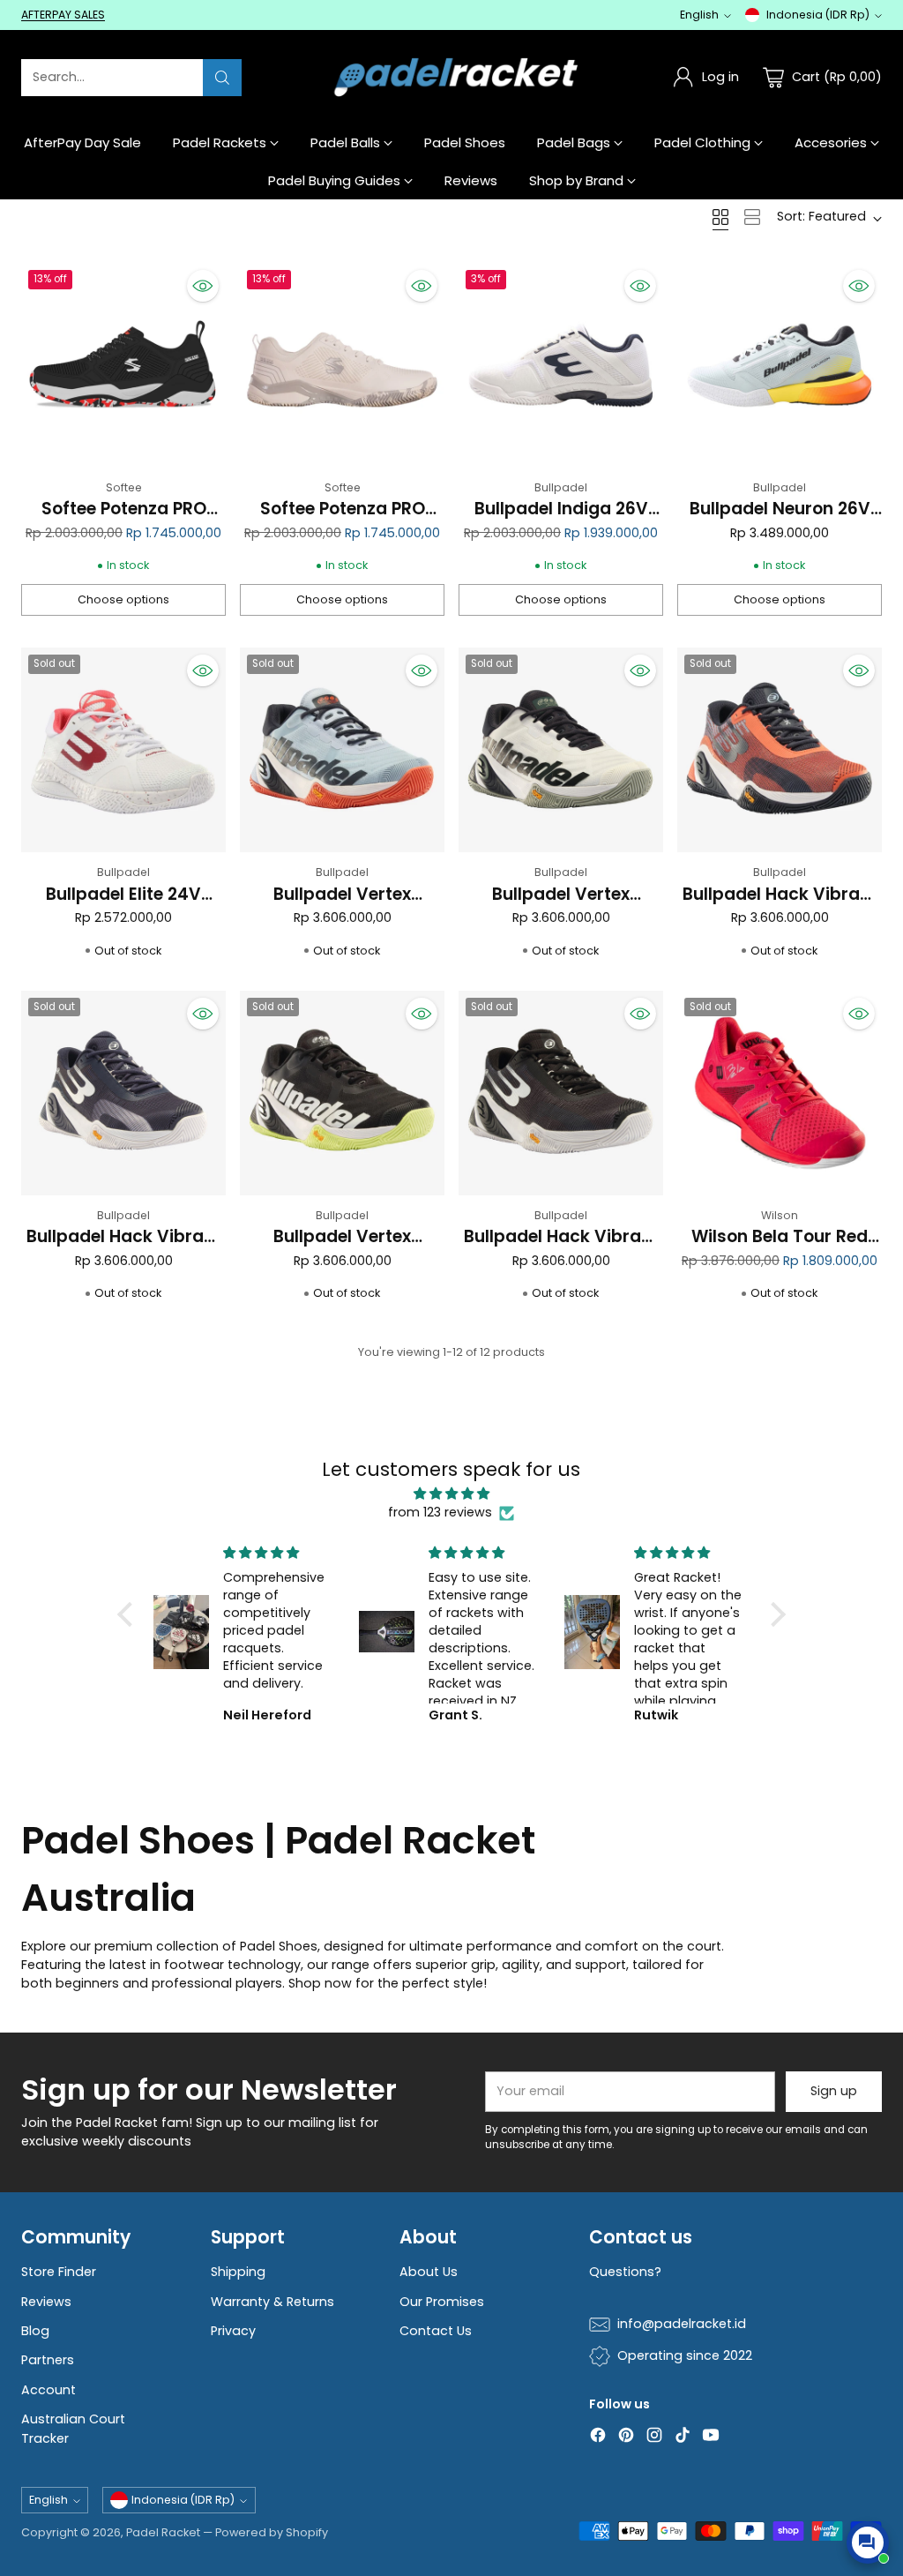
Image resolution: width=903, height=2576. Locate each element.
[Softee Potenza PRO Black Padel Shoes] (123, 365)
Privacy (233, 2331)
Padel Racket (163, 2532)
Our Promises (442, 2302)
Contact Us (436, 2331)
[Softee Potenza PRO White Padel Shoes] (342, 365)
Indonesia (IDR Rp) (818, 15)
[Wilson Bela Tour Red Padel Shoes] (780, 1093)
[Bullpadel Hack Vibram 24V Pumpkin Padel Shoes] (780, 750)
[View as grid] (720, 217)
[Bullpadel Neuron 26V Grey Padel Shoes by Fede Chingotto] (780, 365)
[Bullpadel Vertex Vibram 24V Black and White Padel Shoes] (561, 750)
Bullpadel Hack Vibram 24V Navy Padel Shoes (123, 1249)
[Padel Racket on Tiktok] (683, 2437)
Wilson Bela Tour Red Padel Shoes (780, 1249)
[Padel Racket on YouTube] (711, 2437)
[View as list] (752, 217)
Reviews (46, 2302)
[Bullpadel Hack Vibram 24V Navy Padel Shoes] (123, 1093)
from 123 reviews (440, 1512)
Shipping (238, 2272)
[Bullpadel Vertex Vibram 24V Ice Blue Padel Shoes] (342, 750)
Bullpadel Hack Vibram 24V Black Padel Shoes (561, 1249)
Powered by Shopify (272, 2532)
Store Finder (59, 2272)
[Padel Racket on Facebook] (598, 2437)
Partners (48, 2360)
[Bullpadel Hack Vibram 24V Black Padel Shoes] (561, 1093)
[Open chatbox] (868, 2542)
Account (49, 2390)
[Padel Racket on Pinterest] (626, 2437)
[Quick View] (203, 286)
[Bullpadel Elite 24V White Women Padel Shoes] (123, 750)
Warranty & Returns (272, 2302)
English (699, 15)
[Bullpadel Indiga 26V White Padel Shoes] (561, 365)
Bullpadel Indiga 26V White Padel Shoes (561, 521)
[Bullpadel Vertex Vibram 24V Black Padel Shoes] (342, 1093)
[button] (130, 1614)
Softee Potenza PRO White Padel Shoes (343, 521)
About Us (429, 2272)
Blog (35, 2331)
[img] (451, 1494)
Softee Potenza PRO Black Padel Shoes (124, 521)
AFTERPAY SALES (63, 15)
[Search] (222, 78)
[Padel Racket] (452, 77)
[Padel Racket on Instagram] (654, 2437)
